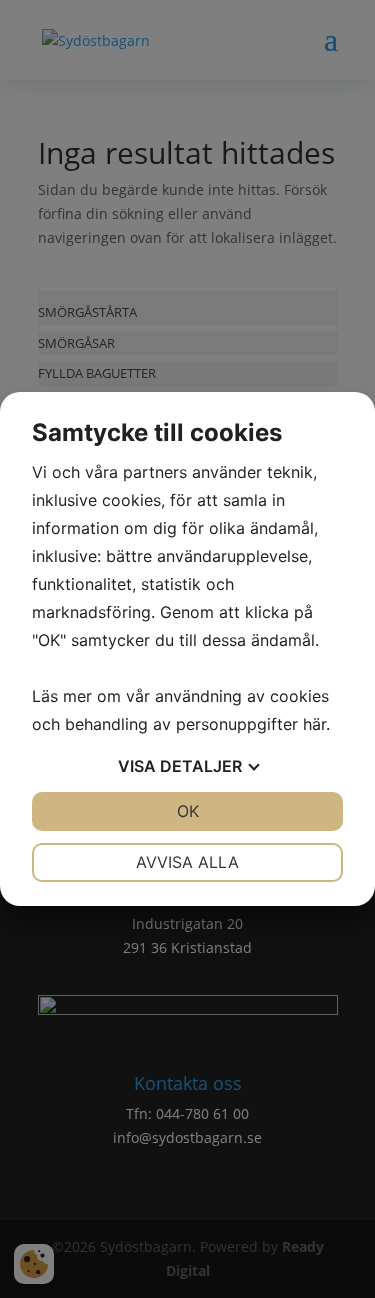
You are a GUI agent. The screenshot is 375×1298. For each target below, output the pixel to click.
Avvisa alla (187, 862)
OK (188, 811)
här (314, 724)
